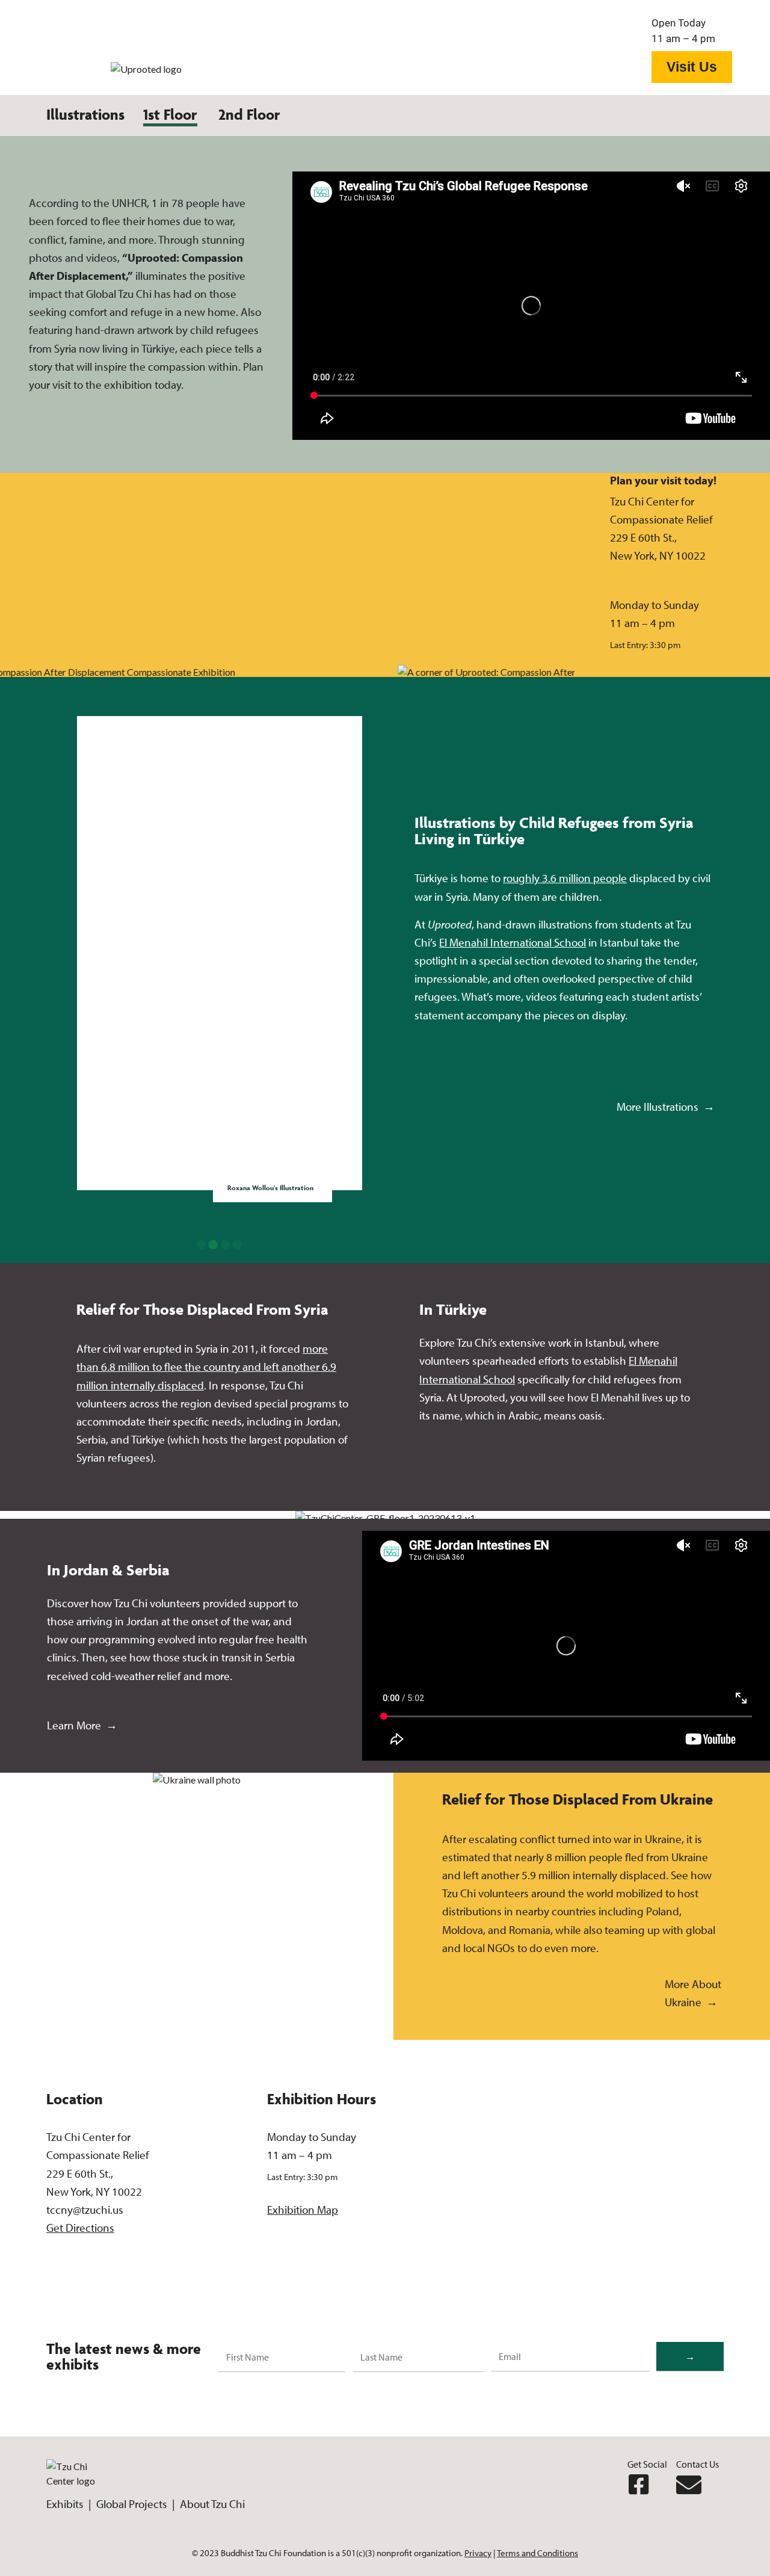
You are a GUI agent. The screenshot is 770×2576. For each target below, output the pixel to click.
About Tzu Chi (212, 2504)
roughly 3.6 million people (565, 878)
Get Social (647, 2464)
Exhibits (66, 2504)
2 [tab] (214, 1245)
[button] (170, 120)
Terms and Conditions (537, 2553)
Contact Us (698, 2464)
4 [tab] (238, 1245)
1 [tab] (202, 1245)
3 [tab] (226, 1245)
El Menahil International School (513, 942)
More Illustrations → (666, 1107)
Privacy (478, 2553)
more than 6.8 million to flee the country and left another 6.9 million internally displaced (206, 1367)
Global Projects (131, 2504)
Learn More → (82, 1725)
